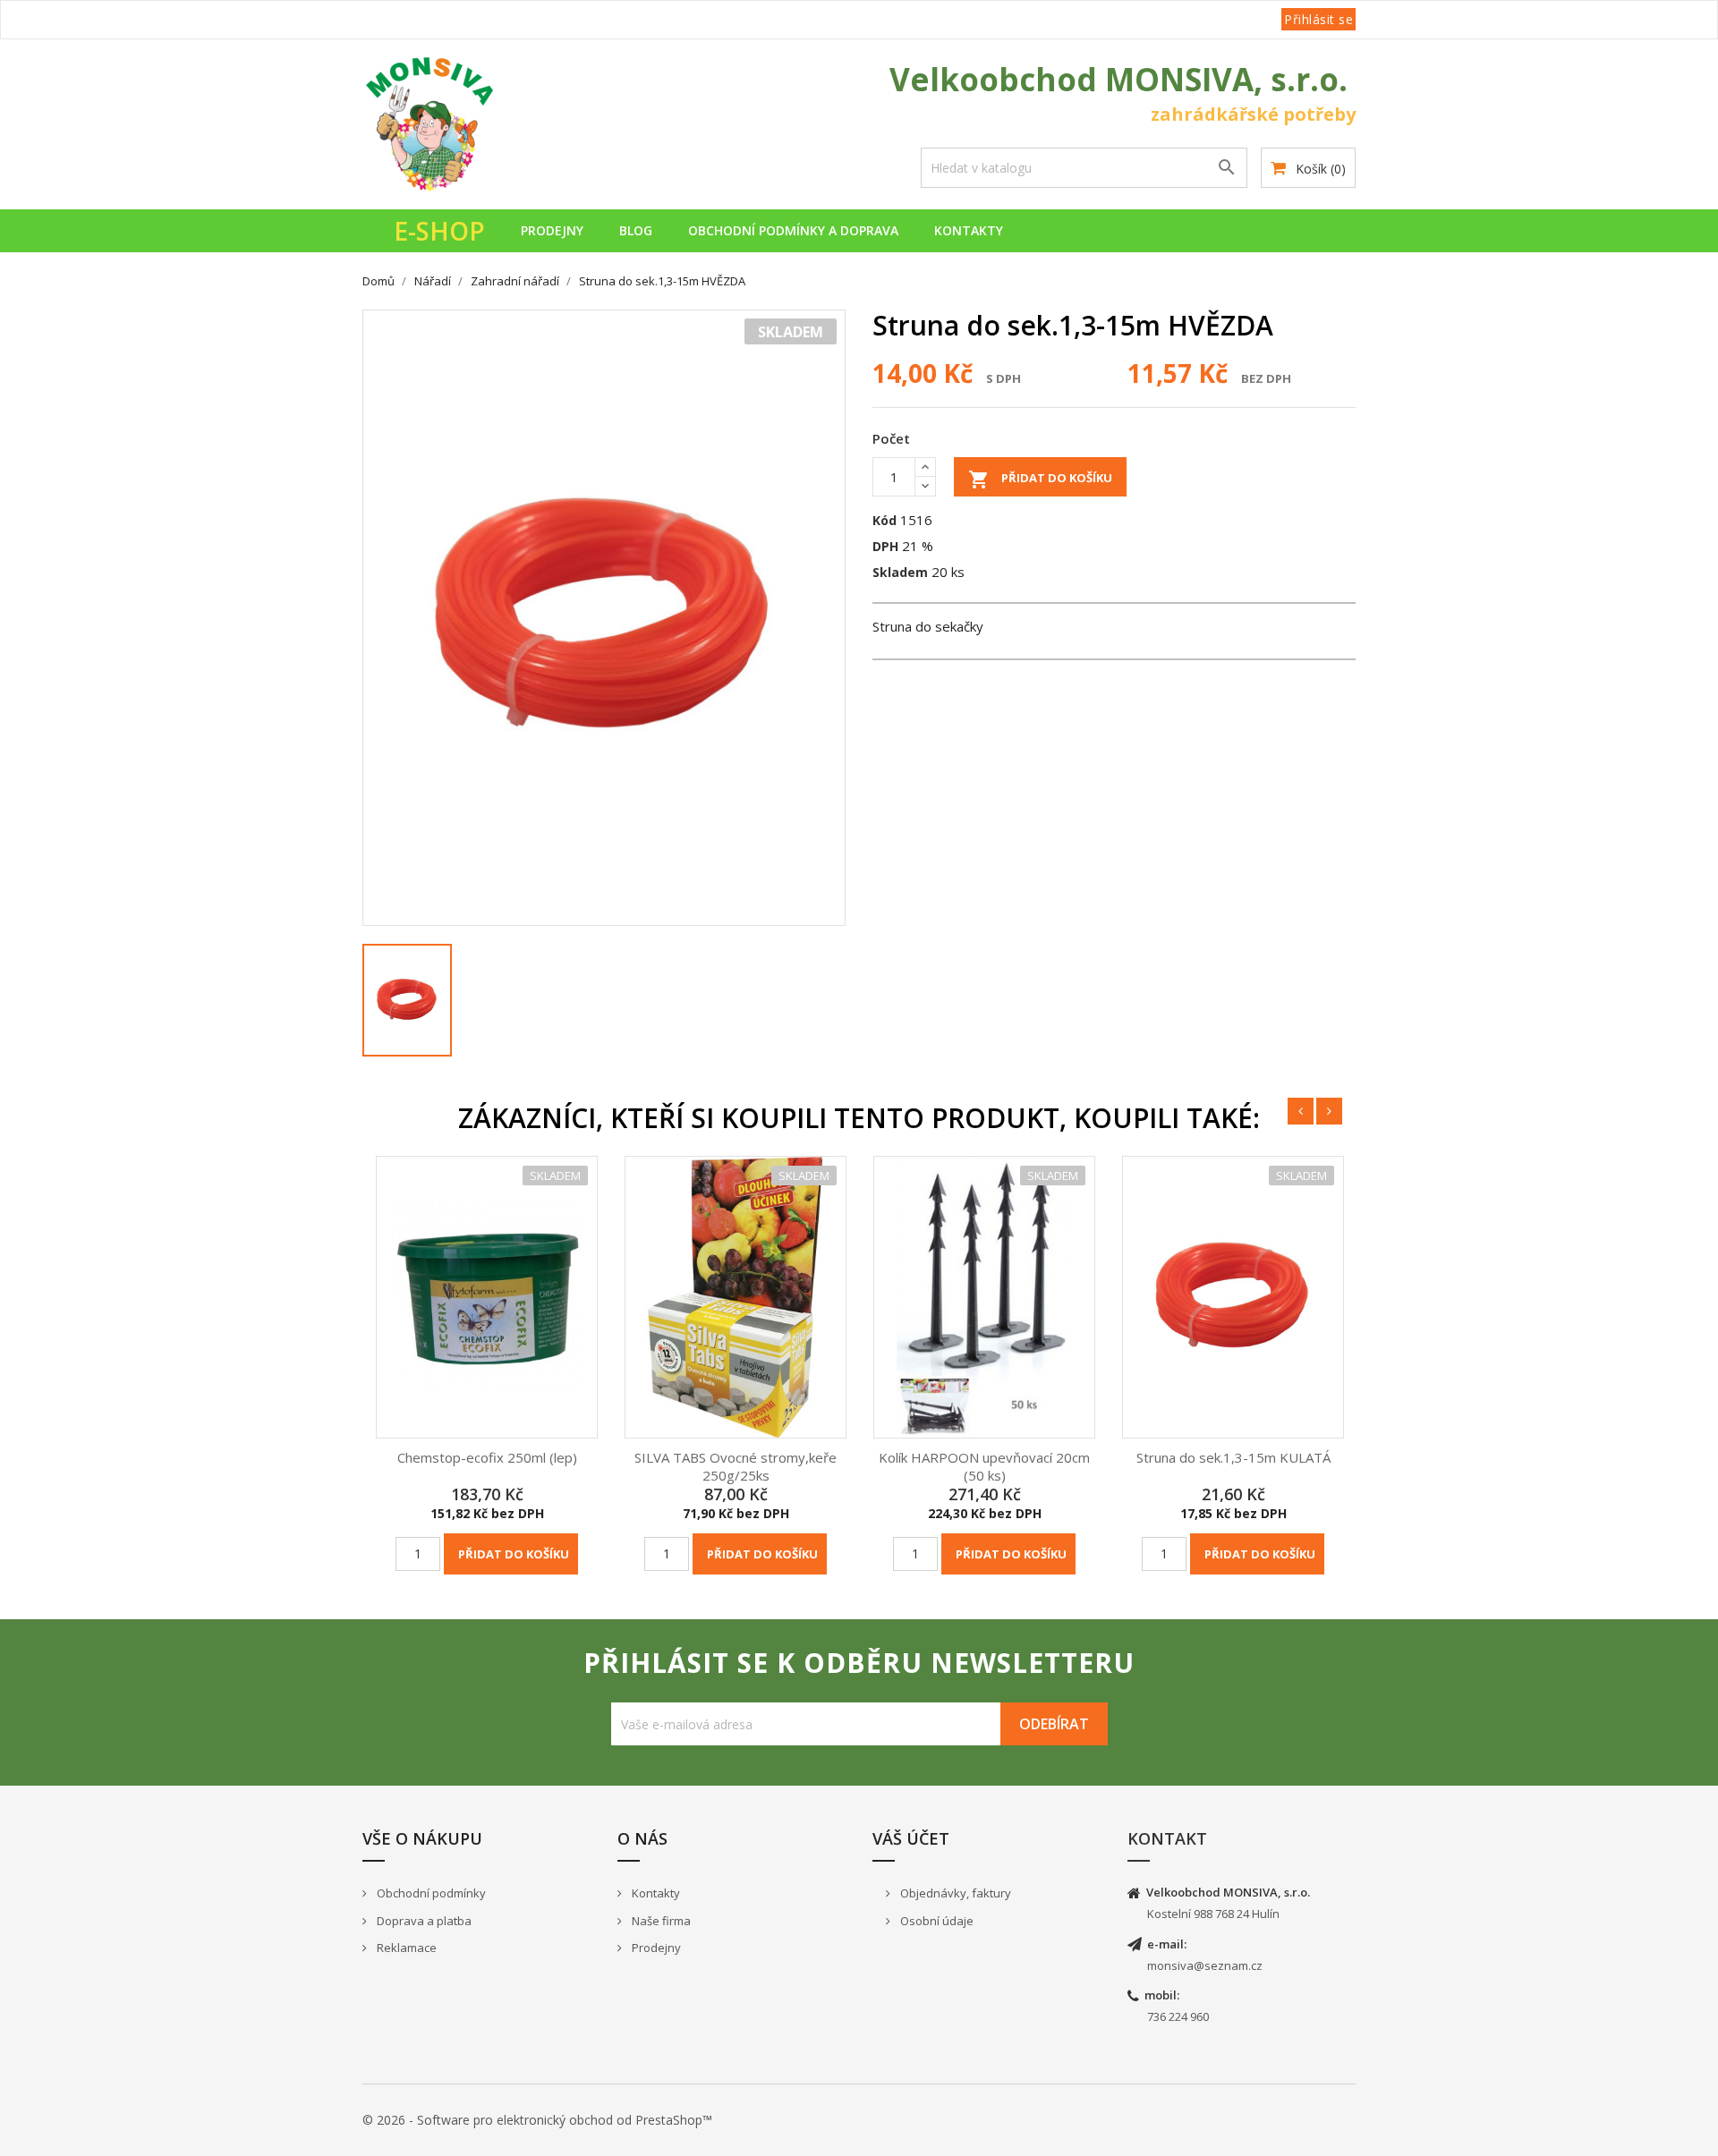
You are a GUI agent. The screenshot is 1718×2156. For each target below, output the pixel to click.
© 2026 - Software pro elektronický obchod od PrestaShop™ (537, 2120)
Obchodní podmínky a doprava (793, 230)
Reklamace (405, 1948)
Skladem (900, 572)
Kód (885, 520)
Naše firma (660, 1921)
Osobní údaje (936, 1921)
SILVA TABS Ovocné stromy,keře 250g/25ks (736, 1466)
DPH (885, 546)
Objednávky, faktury (954, 1893)
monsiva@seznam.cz (1205, 1965)
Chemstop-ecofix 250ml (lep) (487, 1457)
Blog (636, 230)
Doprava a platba (423, 1921)
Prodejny (552, 230)
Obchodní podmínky (430, 1893)
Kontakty (969, 230)
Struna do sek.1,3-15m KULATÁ (1233, 1457)
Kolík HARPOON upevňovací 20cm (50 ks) (984, 1466)
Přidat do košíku (1040, 480)
